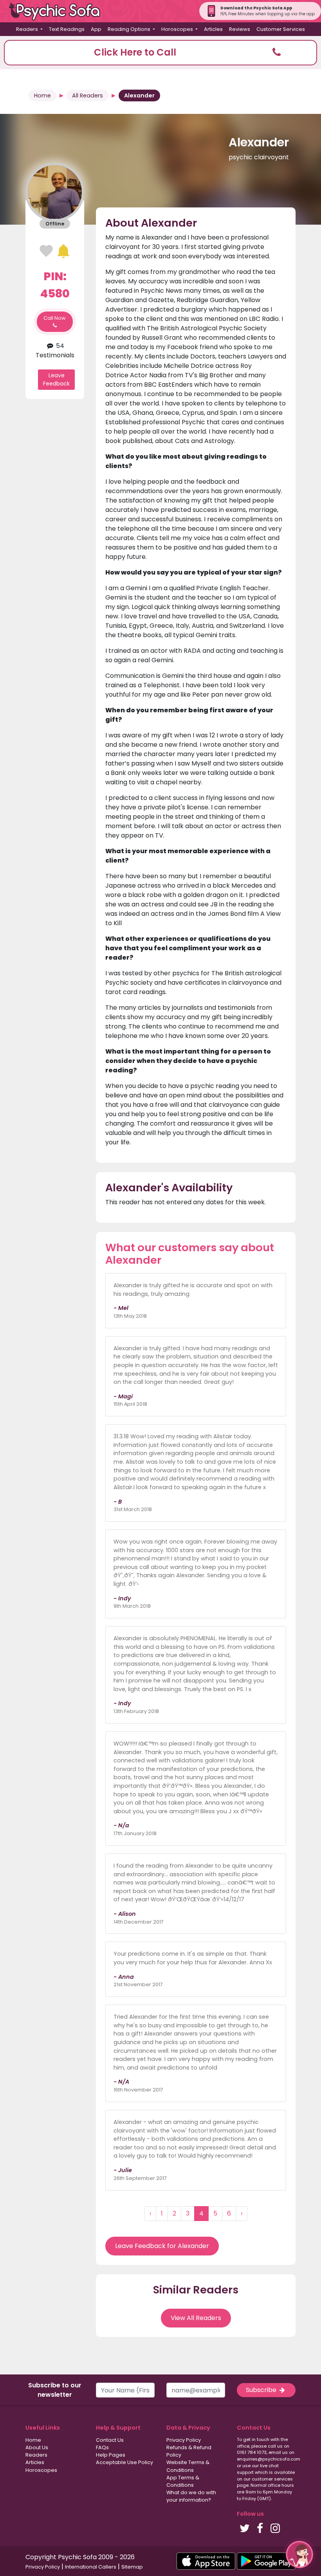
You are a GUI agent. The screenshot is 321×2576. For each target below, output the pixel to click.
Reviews (240, 29)
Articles (213, 29)
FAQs (102, 2447)
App (96, 29)
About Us (37, 2447)
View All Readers (196, 2318)
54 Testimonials (55, 350)
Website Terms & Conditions (188, 2466)
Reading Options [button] (130, 29)
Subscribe (262, 2390)
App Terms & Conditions (183, 2481)
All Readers (87, 95)
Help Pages (111, 2455)
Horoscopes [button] (178, 29)
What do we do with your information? (191, 2496)
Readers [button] (28, 29)
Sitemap (132, 2567)
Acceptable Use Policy (124, 2462)
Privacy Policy (184, 2440)
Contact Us (110, 2440)
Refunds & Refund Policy (189, 2451)
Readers (36, 2455)
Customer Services (281, 29)
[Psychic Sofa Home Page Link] (59, 11)
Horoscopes (41, 2470)
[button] (160, 53)
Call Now (55, 318)
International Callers (91, 2567)
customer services (272, 2479)
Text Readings (67, 29)
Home (42, 95)
